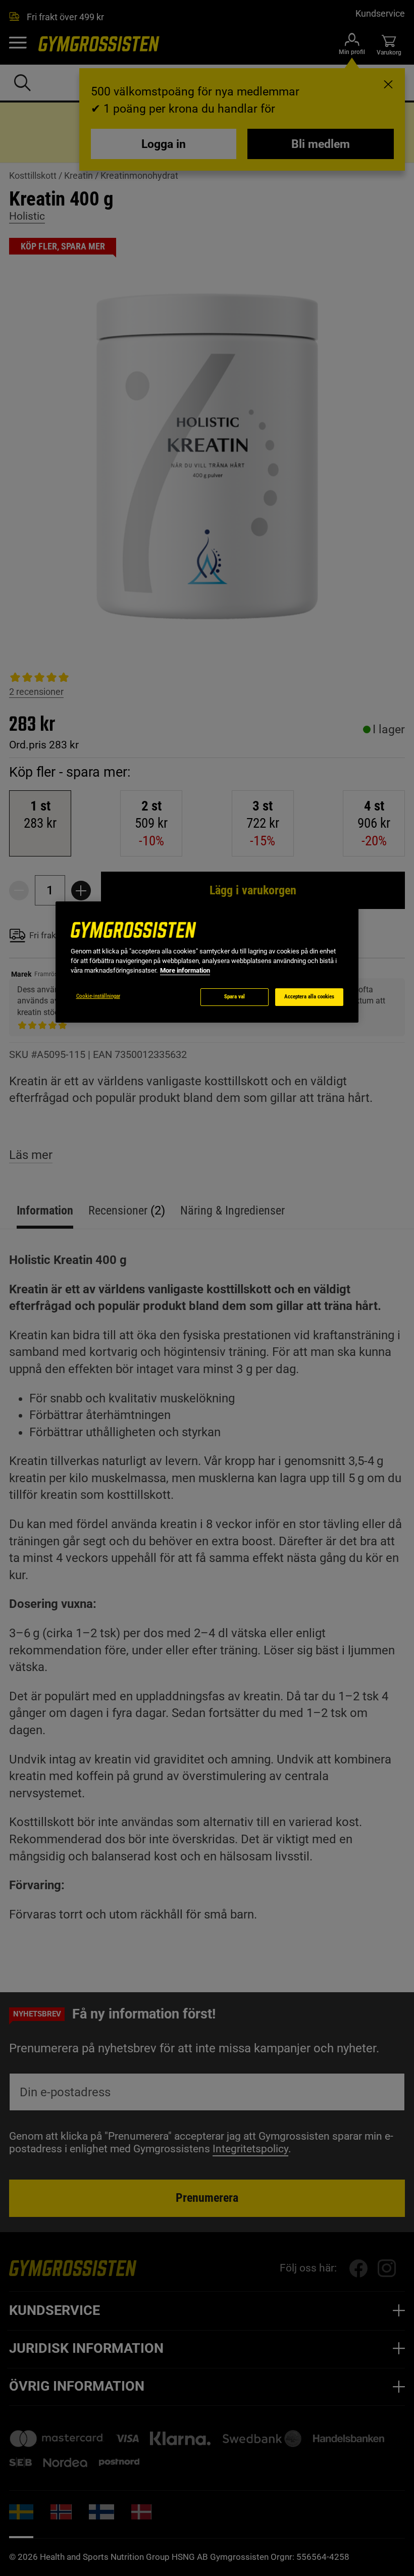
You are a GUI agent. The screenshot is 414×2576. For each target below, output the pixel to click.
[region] (207, 962)
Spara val (235, 997)
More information (185, 970)
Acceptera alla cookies (309, 997)
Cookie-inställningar (98, 996)
